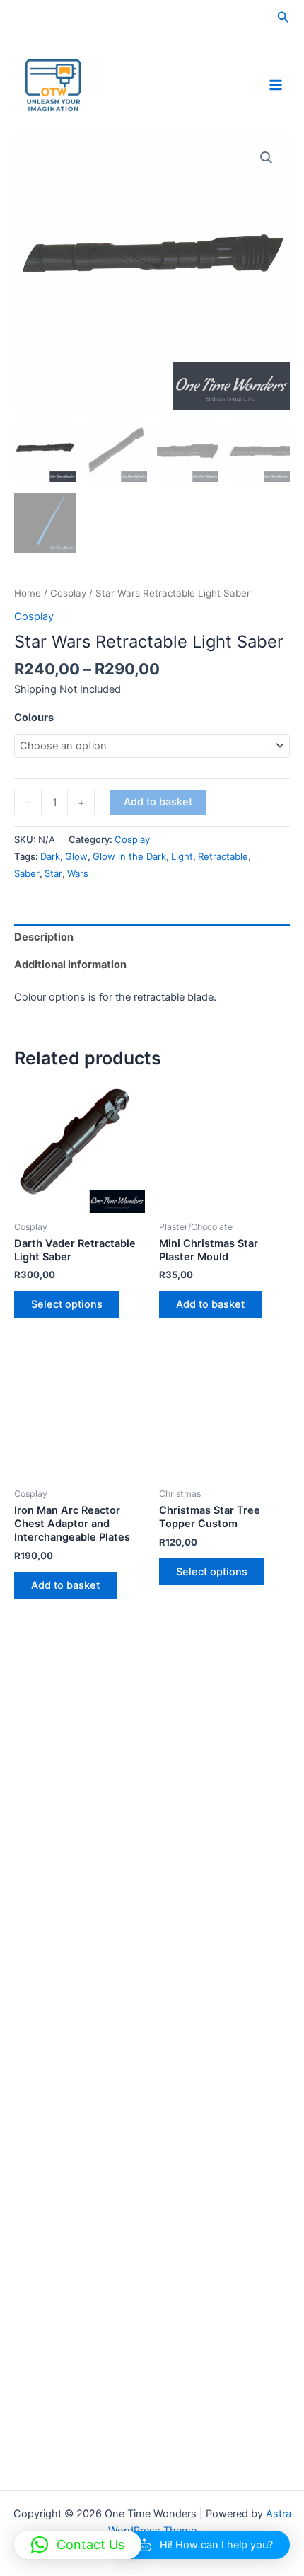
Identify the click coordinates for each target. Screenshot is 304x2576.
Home (28, 593)
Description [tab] (44, 937)
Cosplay (68, 593)
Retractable (223, 856)
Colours (34, 718)
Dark (50, 856)
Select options (67, 1304)
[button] (283, 17)
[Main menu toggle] (276, 84)
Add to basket (158, 802)
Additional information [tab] (70, 965)
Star (53, 873)
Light (182, 856)
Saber (27, 873)
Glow (76, 856)
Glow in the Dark (129, 856)
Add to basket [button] (210, 1304)
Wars (78, 873)
